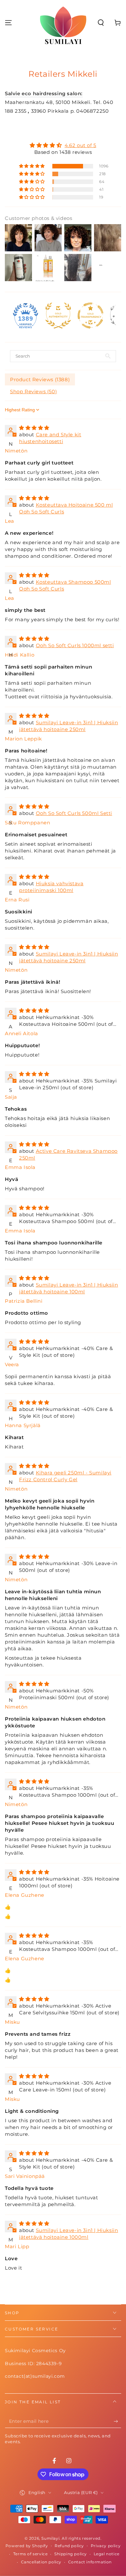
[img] (63, 145)
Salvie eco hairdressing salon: (44, 93)
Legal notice (107, 2554)
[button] (101, 23)
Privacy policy (106, 2546)
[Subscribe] (117, 2421)
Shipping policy (71, 2554)
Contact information (90, 2562)
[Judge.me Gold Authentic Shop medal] (58, 315)
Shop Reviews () (33, 391)
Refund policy (69, 2546)
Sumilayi (50, 2538)
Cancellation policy (41, 2562)
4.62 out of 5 (80, 145)
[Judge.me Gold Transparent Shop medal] (90, 315)
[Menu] (8, 23)
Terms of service (31, 2554)
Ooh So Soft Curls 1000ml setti (75, 645)
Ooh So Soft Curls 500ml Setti (74, 813)
